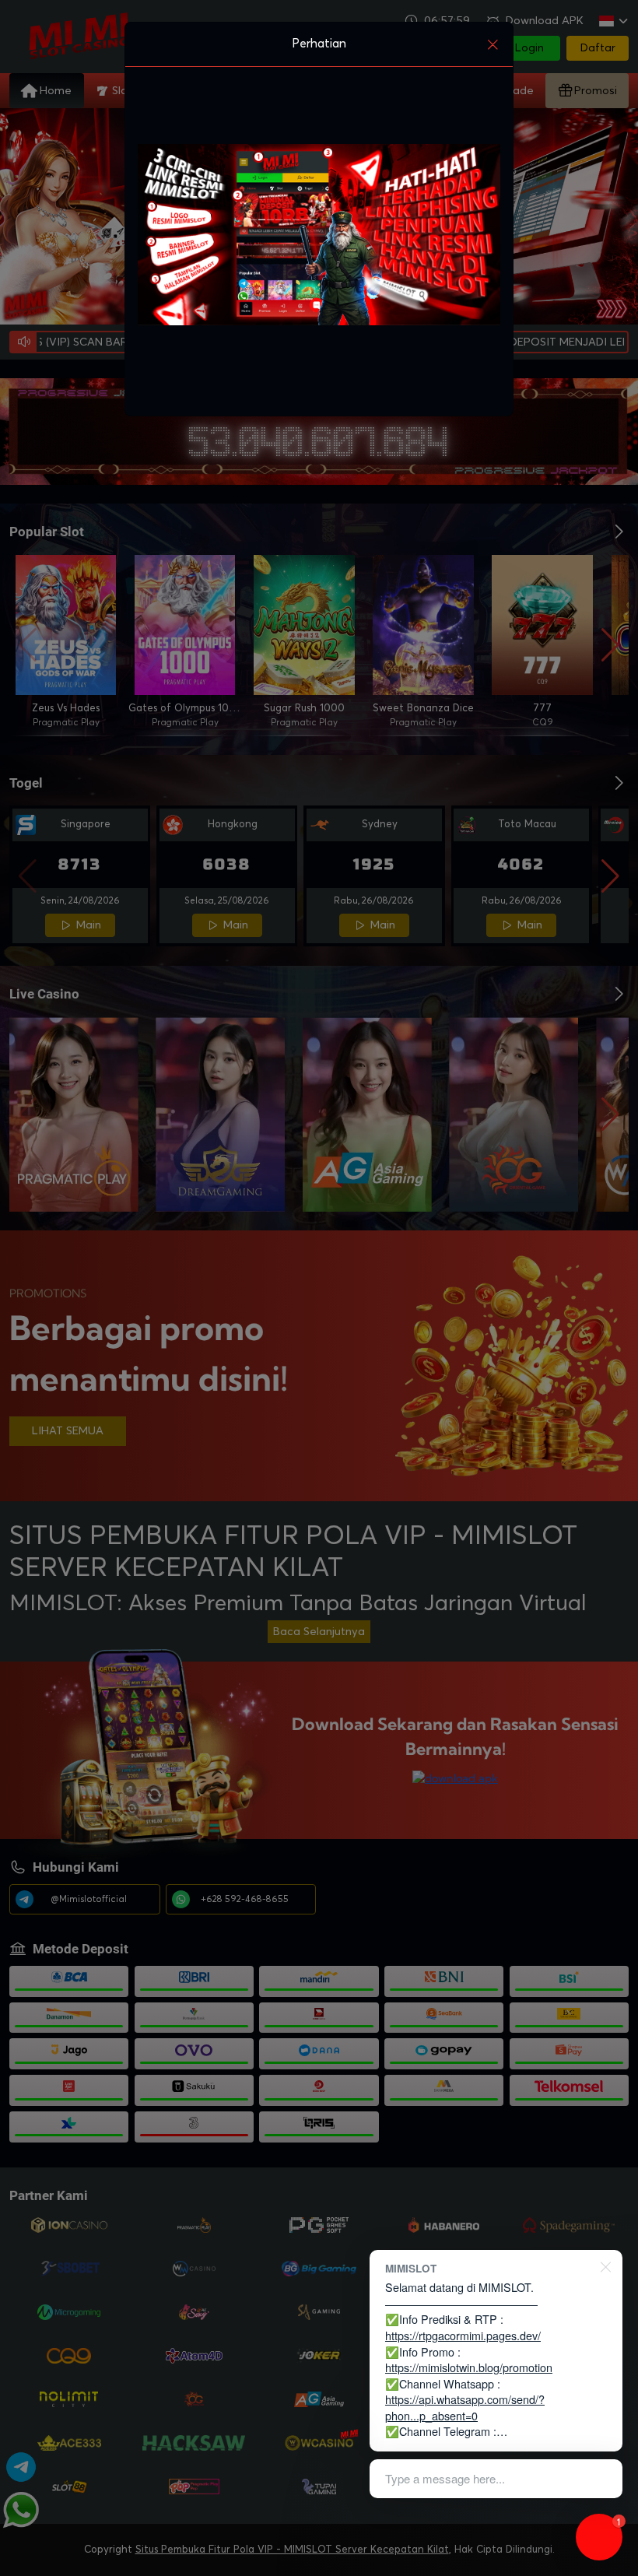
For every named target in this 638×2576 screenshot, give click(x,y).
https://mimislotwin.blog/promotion (469, 2367)
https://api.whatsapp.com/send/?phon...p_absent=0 (465, 2407)
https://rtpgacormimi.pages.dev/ (463, 2335)
